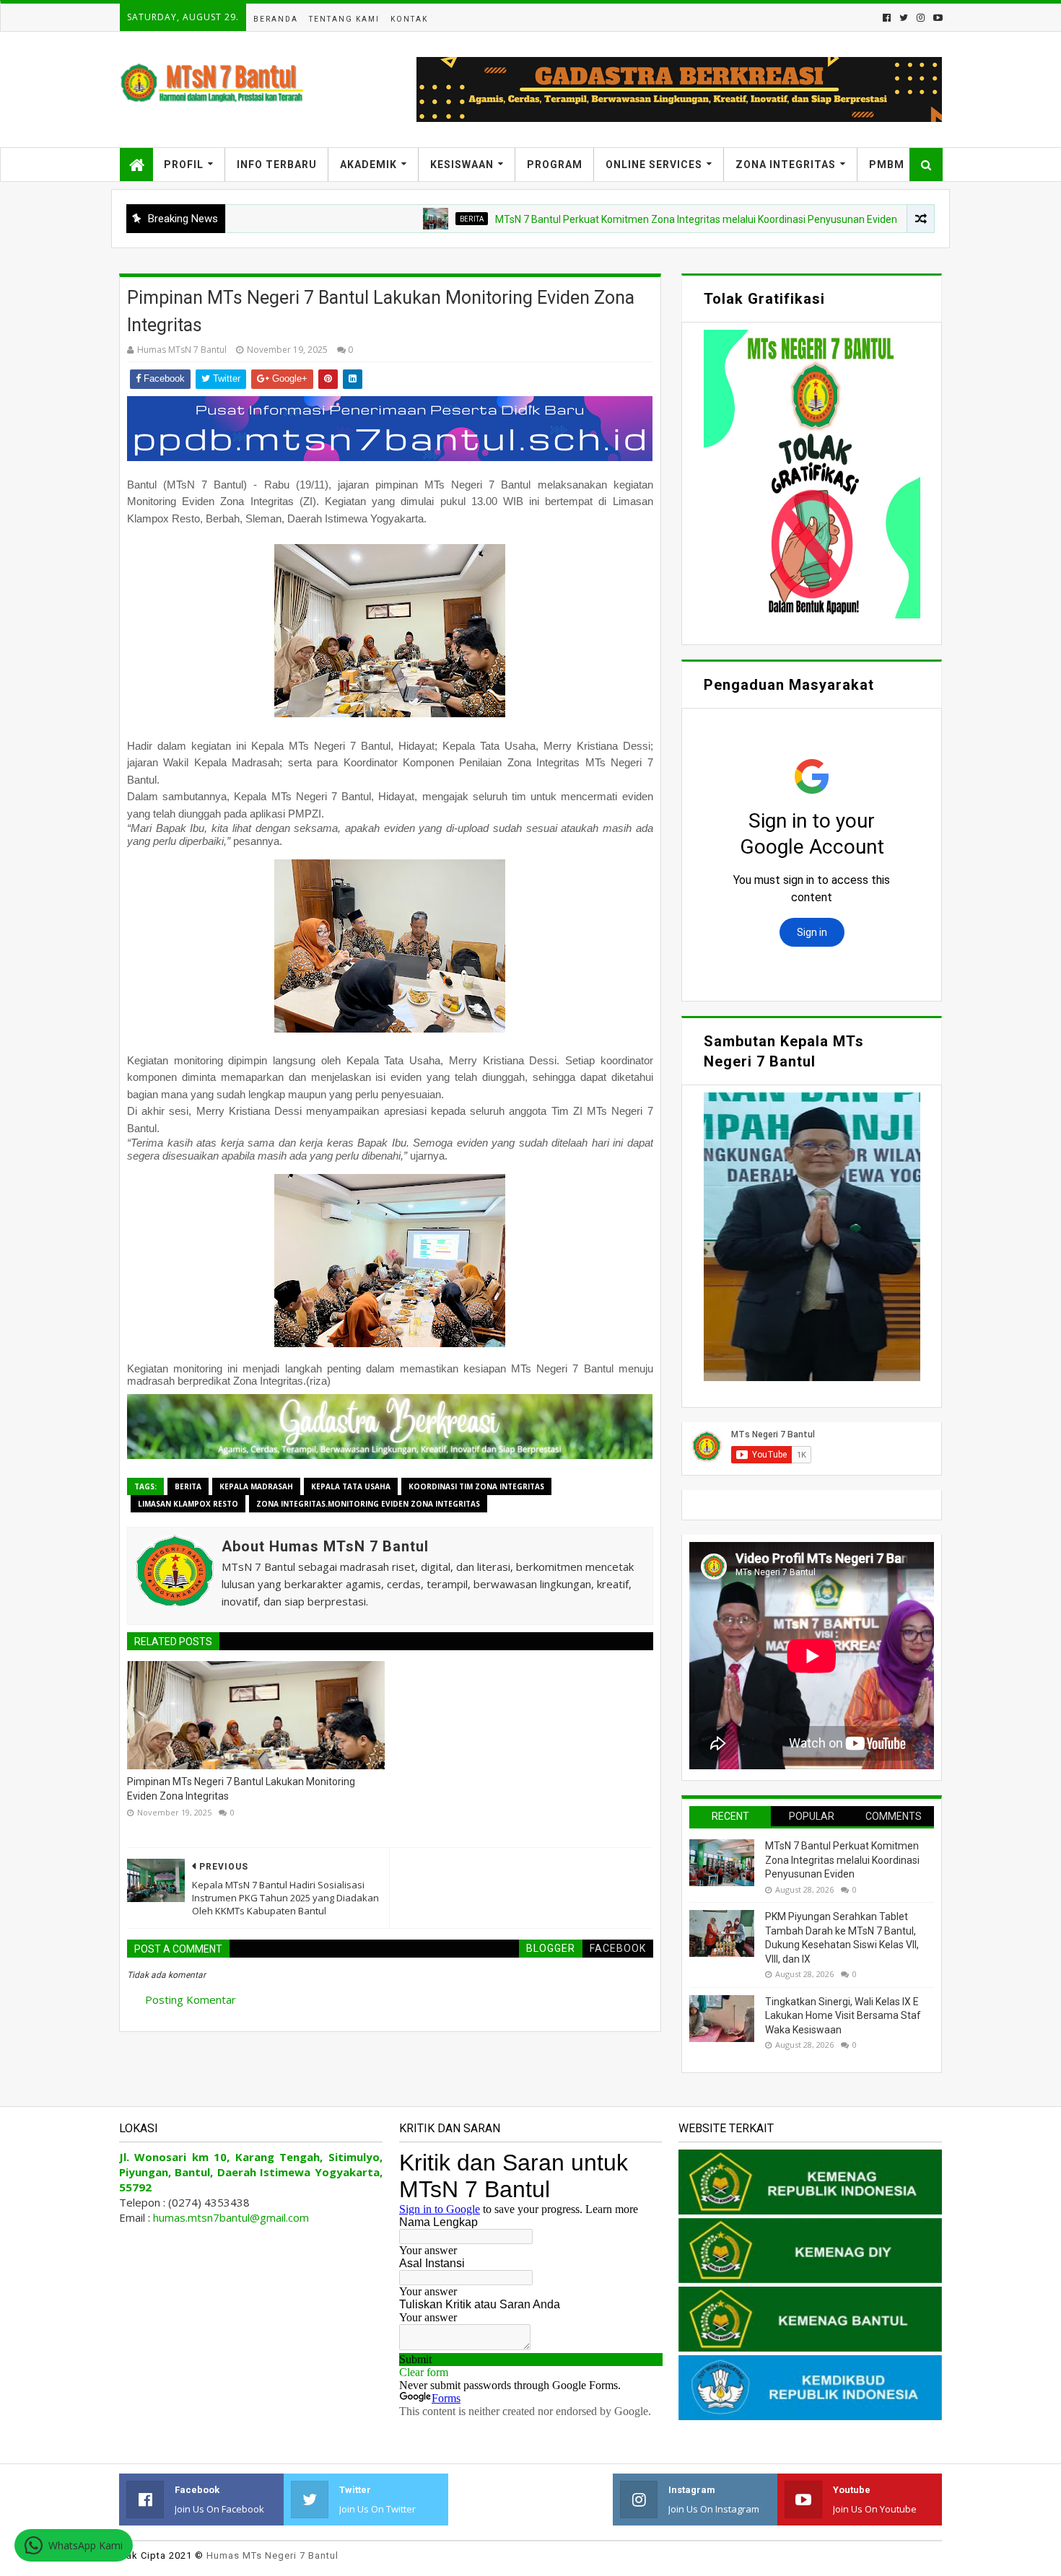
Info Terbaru (277, 165)
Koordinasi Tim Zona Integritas (476, 1486)
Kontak (409, 19)
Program (555, 165)
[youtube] (936, 18)
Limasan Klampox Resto (188, 1504)
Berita (392, 219)
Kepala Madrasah (256, 1486)
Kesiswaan (462, 165)
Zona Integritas (786, 165)
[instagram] (921, 18)
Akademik (368, 165)
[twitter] (904, 18)
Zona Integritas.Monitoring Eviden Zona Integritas (368, 1504)
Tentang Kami (344, 19)
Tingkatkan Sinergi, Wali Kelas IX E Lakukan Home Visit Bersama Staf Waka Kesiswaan (843, 2016)
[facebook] (887, 18)
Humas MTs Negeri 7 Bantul (272, 2555)
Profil (184, 165)
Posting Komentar (191, 1999)
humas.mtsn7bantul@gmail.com (231, 2217)
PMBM (887, 165)
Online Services (654, 165)
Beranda (276, 19)
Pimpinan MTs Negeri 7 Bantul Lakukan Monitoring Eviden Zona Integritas (241, 1789)
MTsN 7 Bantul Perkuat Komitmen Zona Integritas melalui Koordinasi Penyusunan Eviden (616, 219)
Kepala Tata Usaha (351, 1486)
